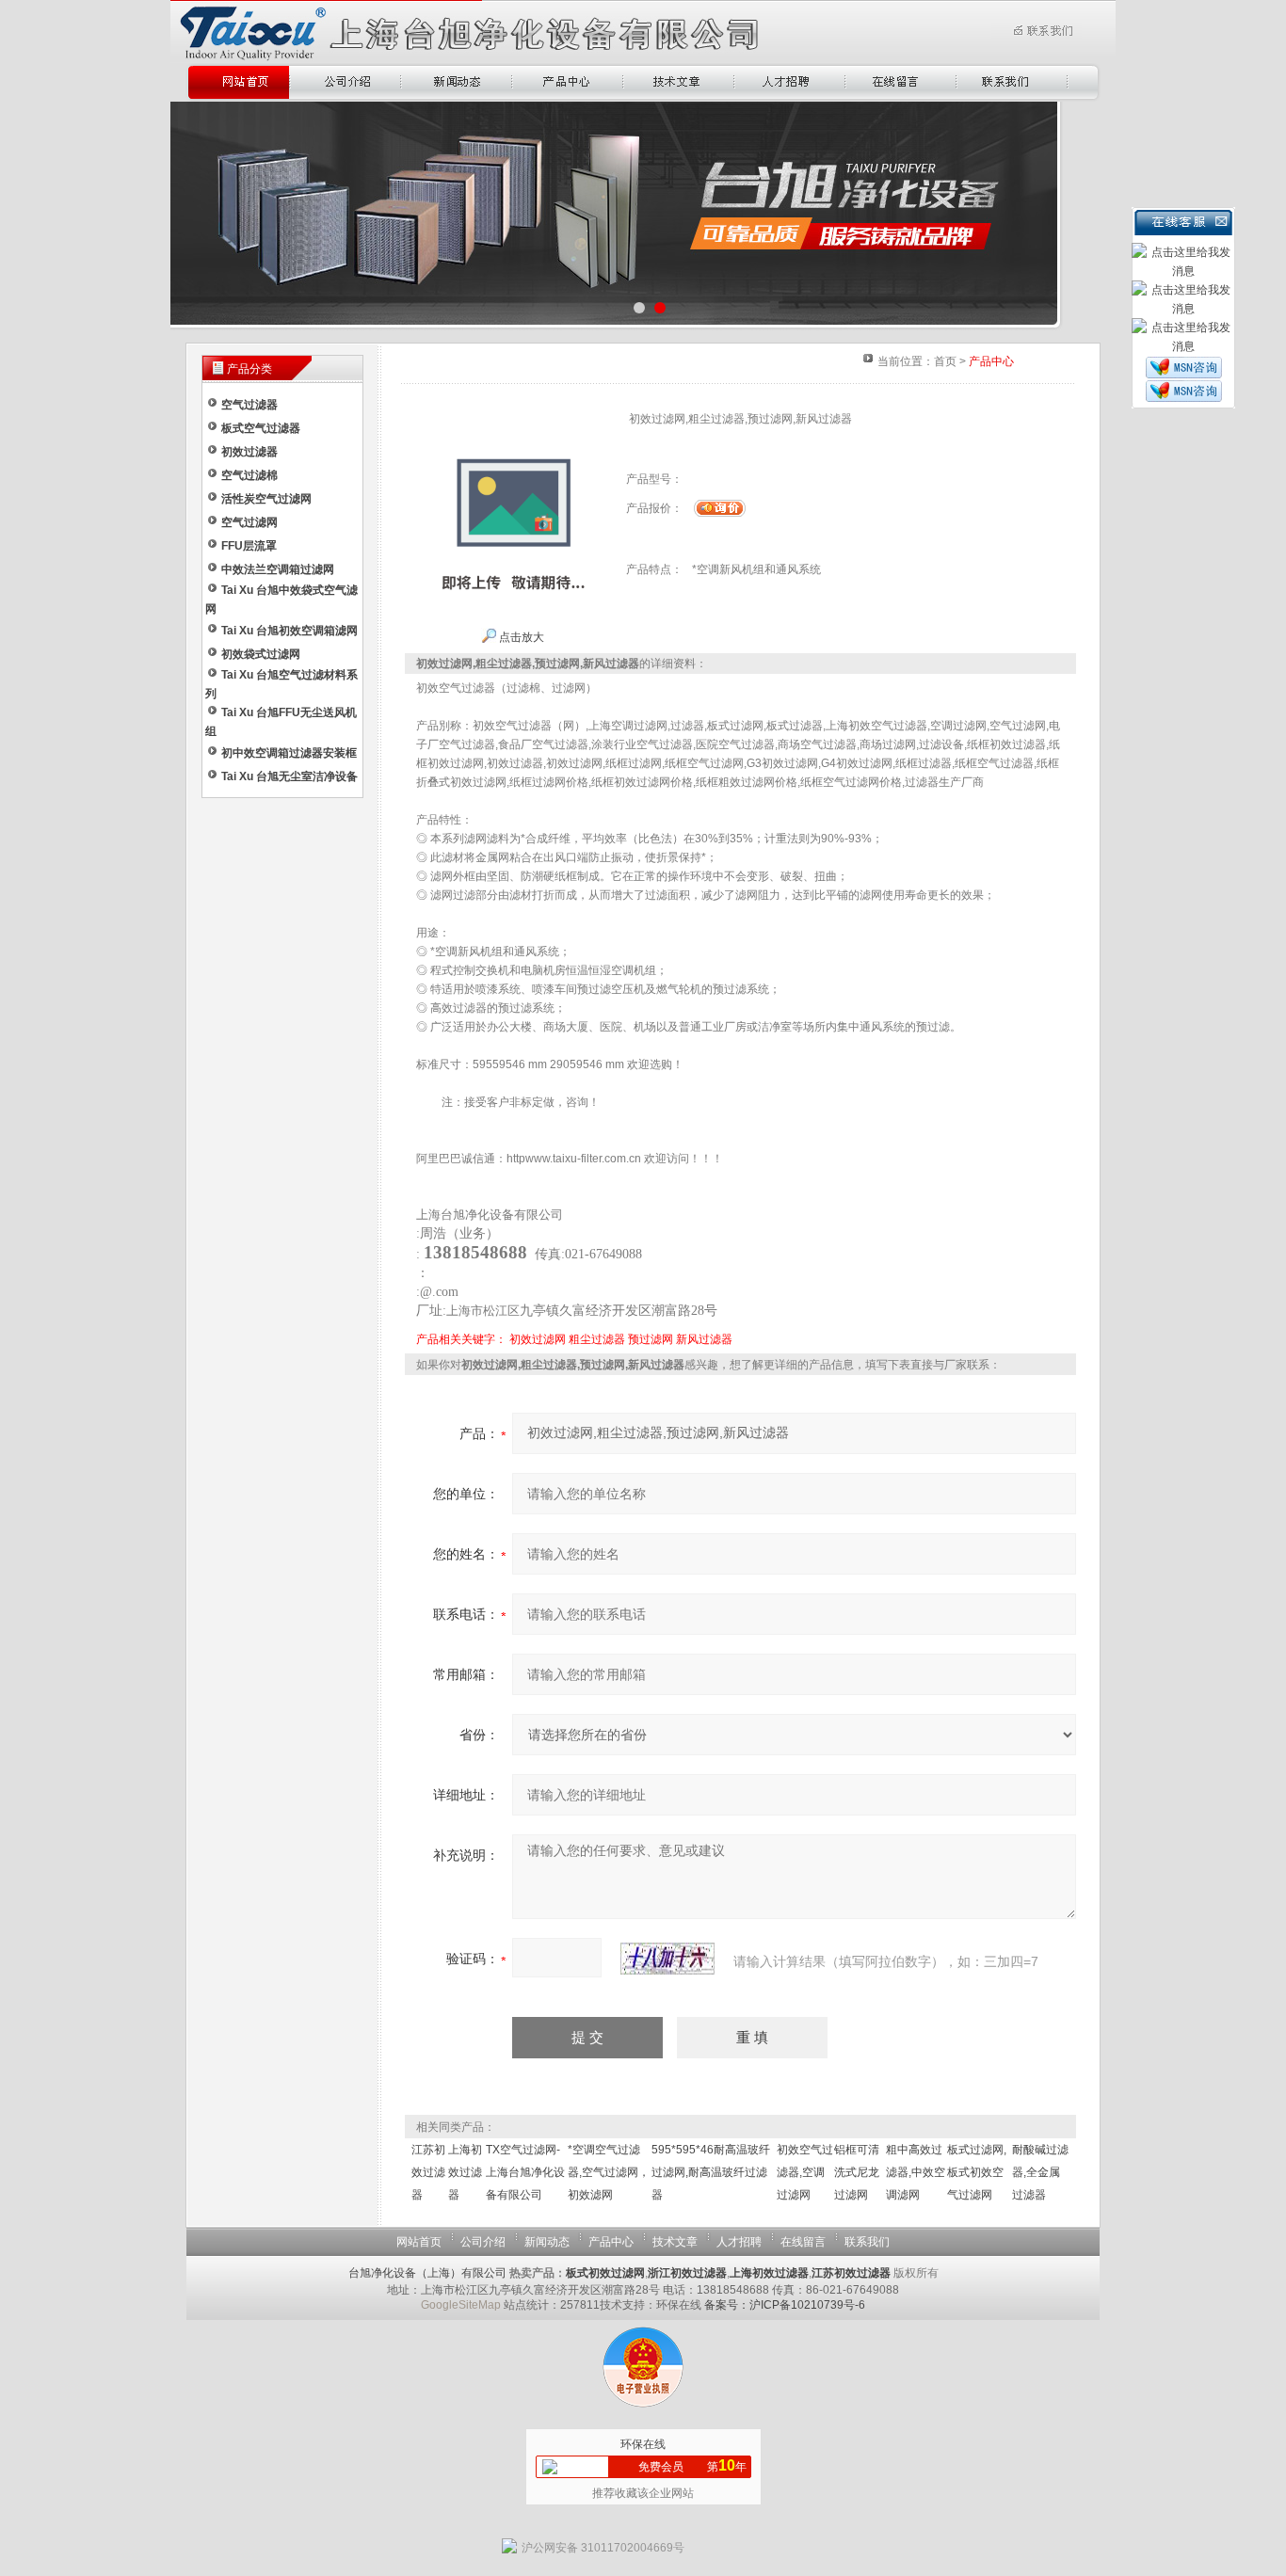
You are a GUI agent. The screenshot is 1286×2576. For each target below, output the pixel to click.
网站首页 (419, 2242)
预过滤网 (651, 1339)
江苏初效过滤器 (428, 2172)
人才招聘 (739, 2242)
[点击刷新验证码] (667, 1959)
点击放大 (520, 637)
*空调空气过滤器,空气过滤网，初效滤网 (609, 2172)
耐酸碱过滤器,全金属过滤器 (1040, 2172)
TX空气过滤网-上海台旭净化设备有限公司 (525, 2172)
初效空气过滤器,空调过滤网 (805, 2172)
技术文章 (675, 2242)
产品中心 (611, 2242)
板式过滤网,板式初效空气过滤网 (977, 2172)
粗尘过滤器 (597, 1339)
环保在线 (643, 2444)
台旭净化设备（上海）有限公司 (427, 2273)
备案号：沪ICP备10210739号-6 (785, 2305)
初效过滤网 (538, 1339)
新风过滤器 (704, 1339)
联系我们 (867, 2242)
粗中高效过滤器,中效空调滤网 (916, 2172)
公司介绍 (483, 2242)
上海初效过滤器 (465, 2172)
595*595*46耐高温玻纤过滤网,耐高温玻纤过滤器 (711, 2172)
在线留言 (803, 2242)
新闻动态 (547, 2242)
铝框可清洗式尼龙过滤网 (857, 2172)
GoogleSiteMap (461, 2305)
